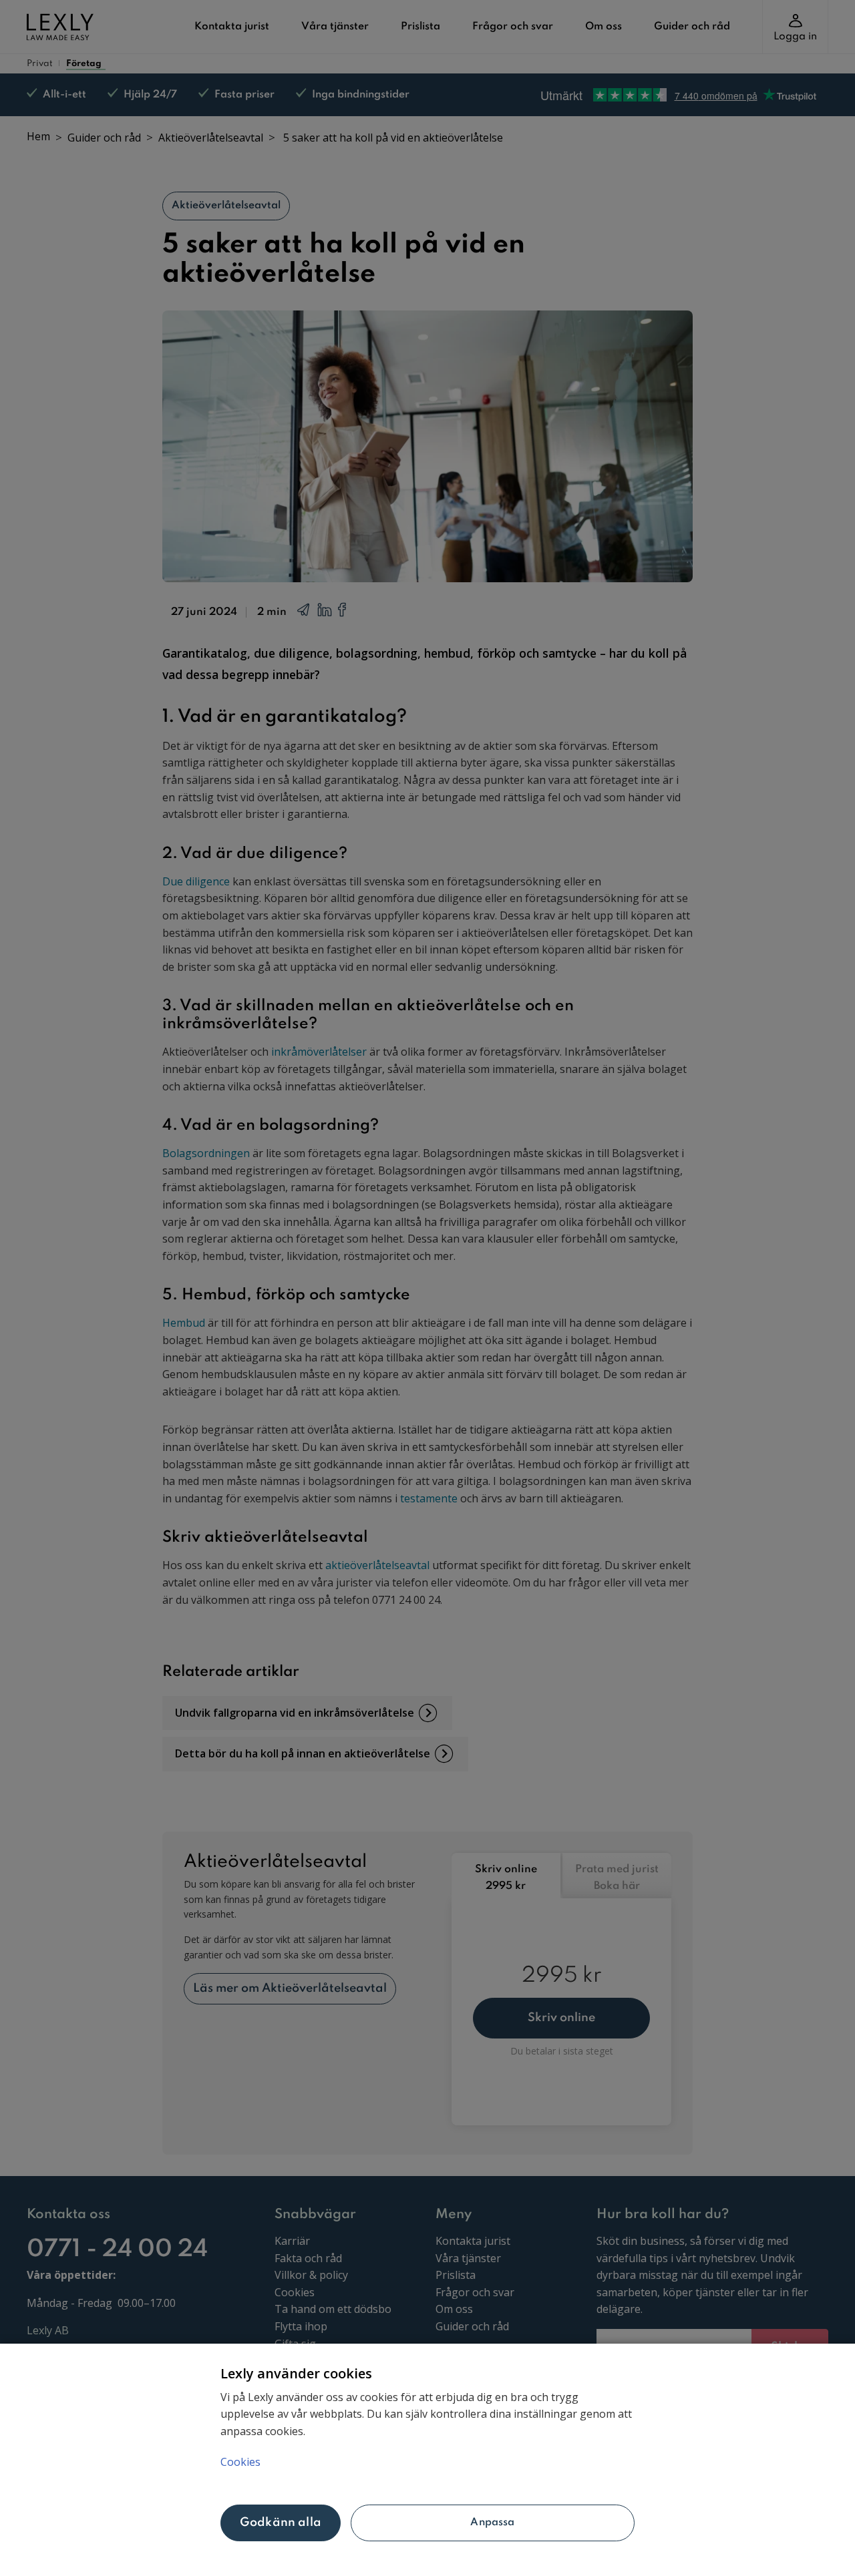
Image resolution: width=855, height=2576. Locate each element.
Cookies (240, 2462)
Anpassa (492, 2523)
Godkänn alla (281, 2523)
